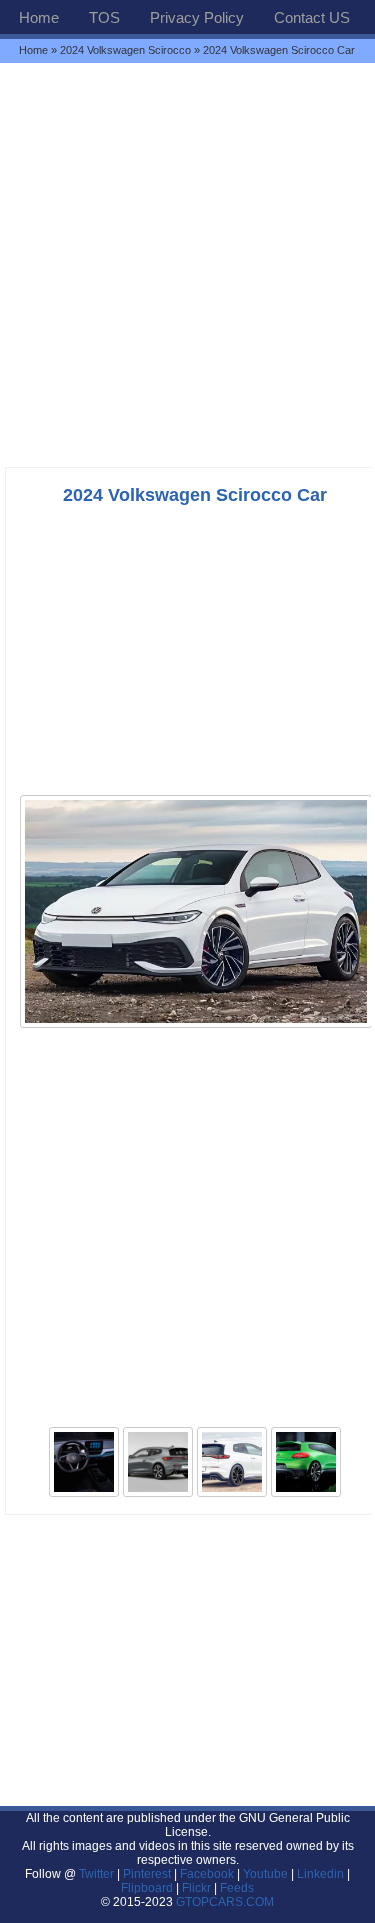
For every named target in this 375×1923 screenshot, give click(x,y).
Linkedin (320, 1874)
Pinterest (147, 1874)
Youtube (265, 1874)
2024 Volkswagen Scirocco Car (195, 495)
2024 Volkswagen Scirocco (125, 50)
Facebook (207, 1874)
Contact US (312, 17)
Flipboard (147, 1888)
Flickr (196, 1888)
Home (39, 17)
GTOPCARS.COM (225, 1902)
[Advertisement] (187, 264)
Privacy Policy (197, 17)
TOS (104, 17)
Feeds (237, 1888)
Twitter (98, 1874)
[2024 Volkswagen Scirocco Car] (196, 1026)
